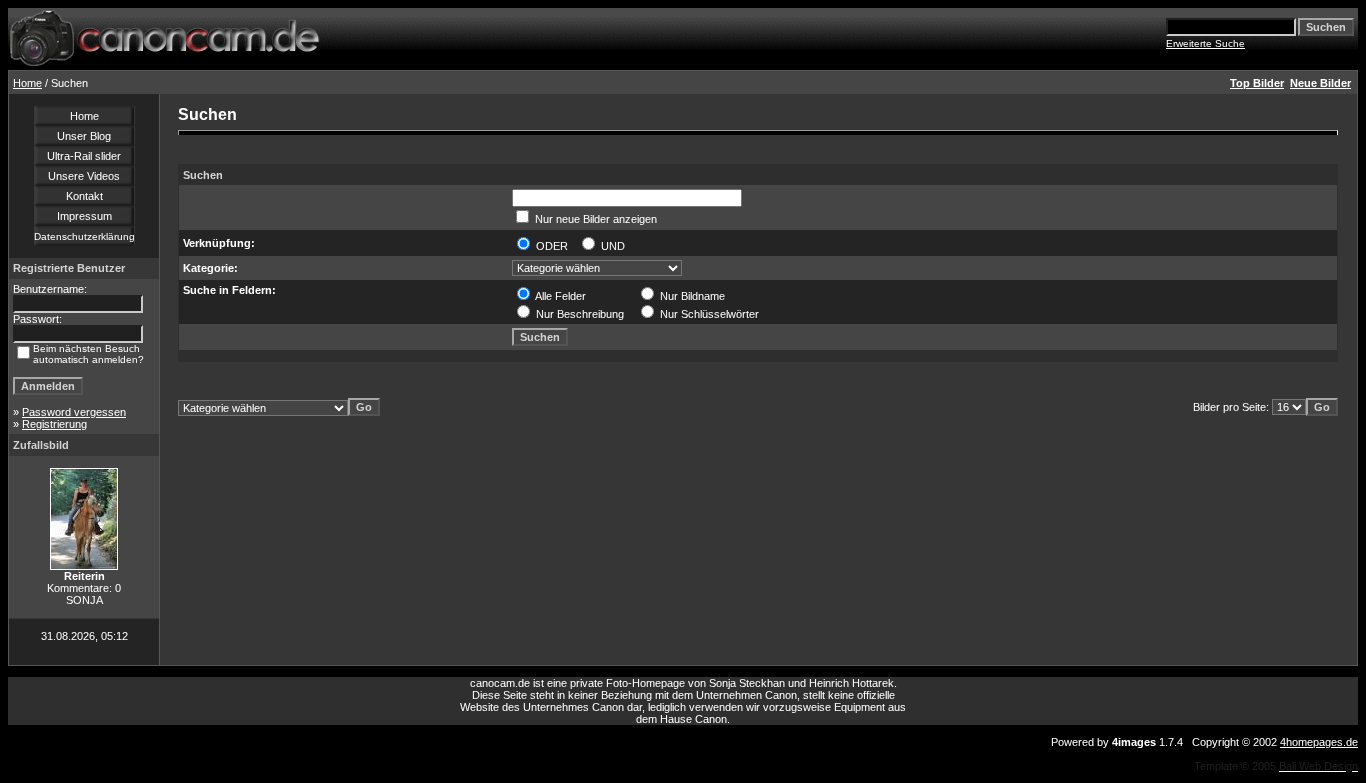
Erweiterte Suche (1205, 43)
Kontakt (84, 196)
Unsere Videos (84, 176)
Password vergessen (74, 412)
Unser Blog (84, 136)
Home (27, 83)
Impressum (84, 216)
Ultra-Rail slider (84, 156)
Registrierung (54, 424)
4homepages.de (1319, 742)
